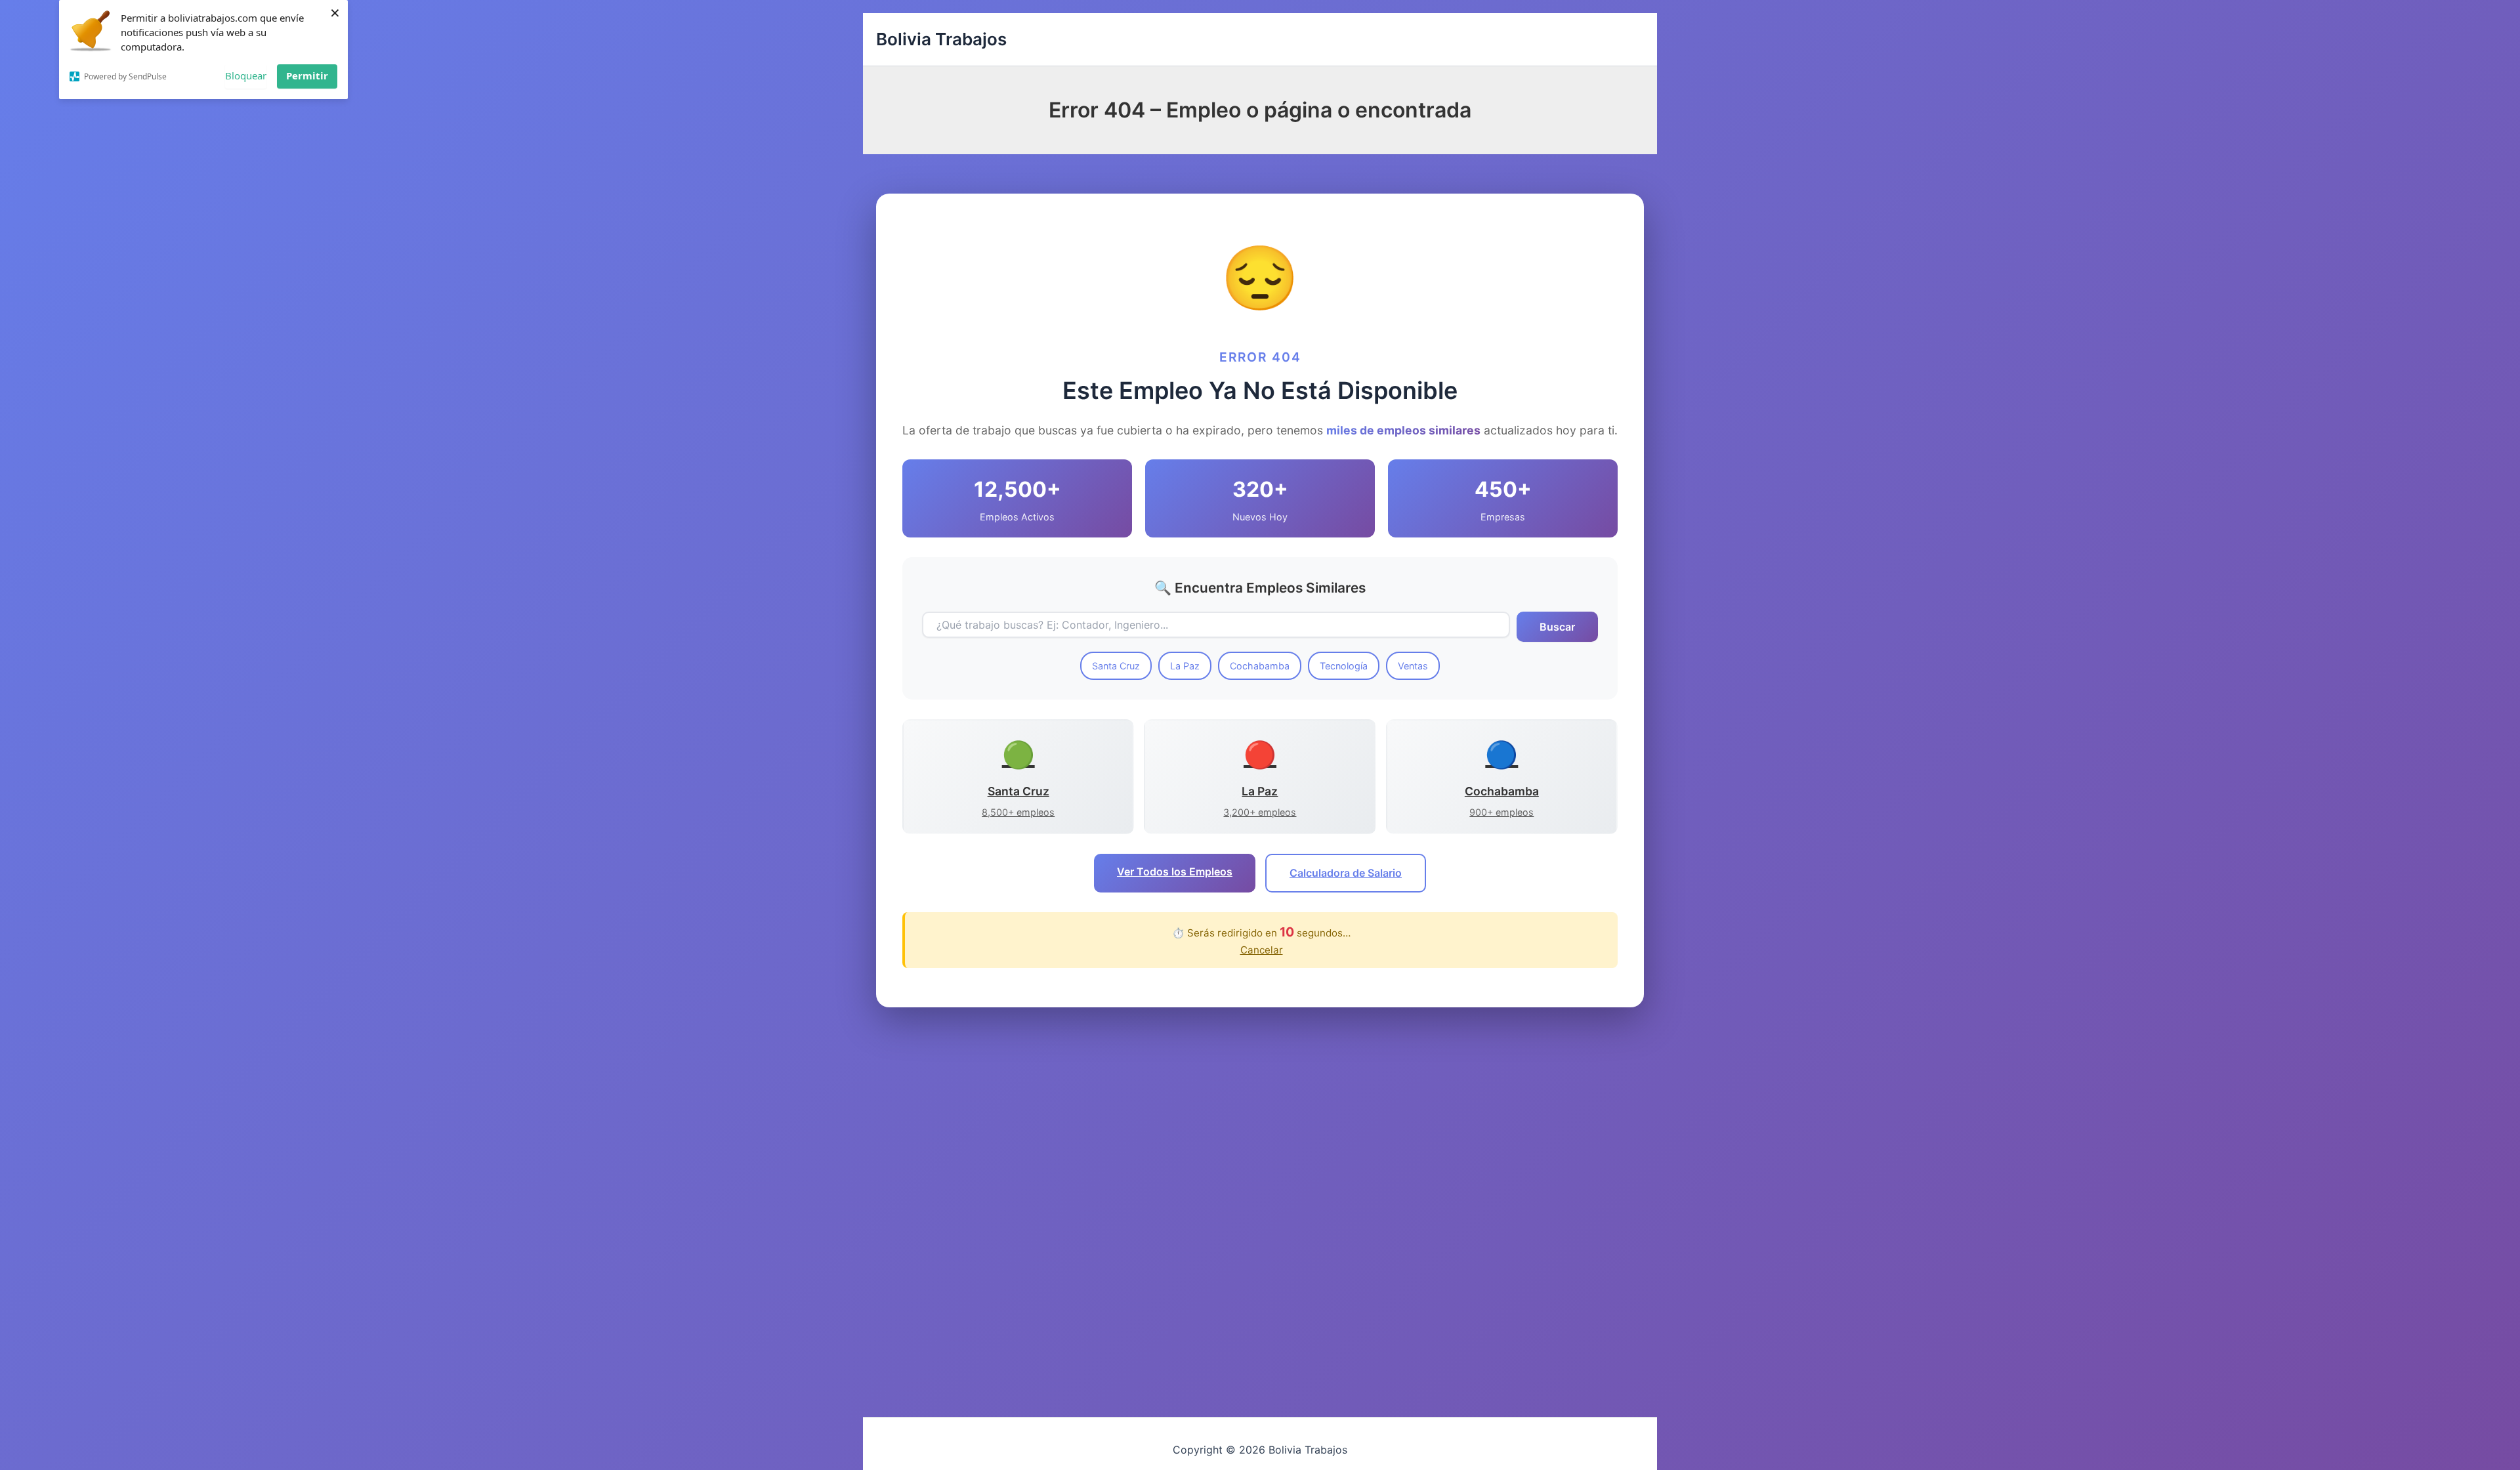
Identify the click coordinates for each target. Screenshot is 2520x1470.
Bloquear (246, 75)
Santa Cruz (1116, 666)
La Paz (1185, 666)
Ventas (1413, 666)
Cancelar (1262, 950)
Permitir (307, 75)
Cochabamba (1260, 666)
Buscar (1557, 627)
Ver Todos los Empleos (1175, 871)
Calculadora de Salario (1346, 873)
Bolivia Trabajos (941, 39)
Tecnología (1344, 666)
